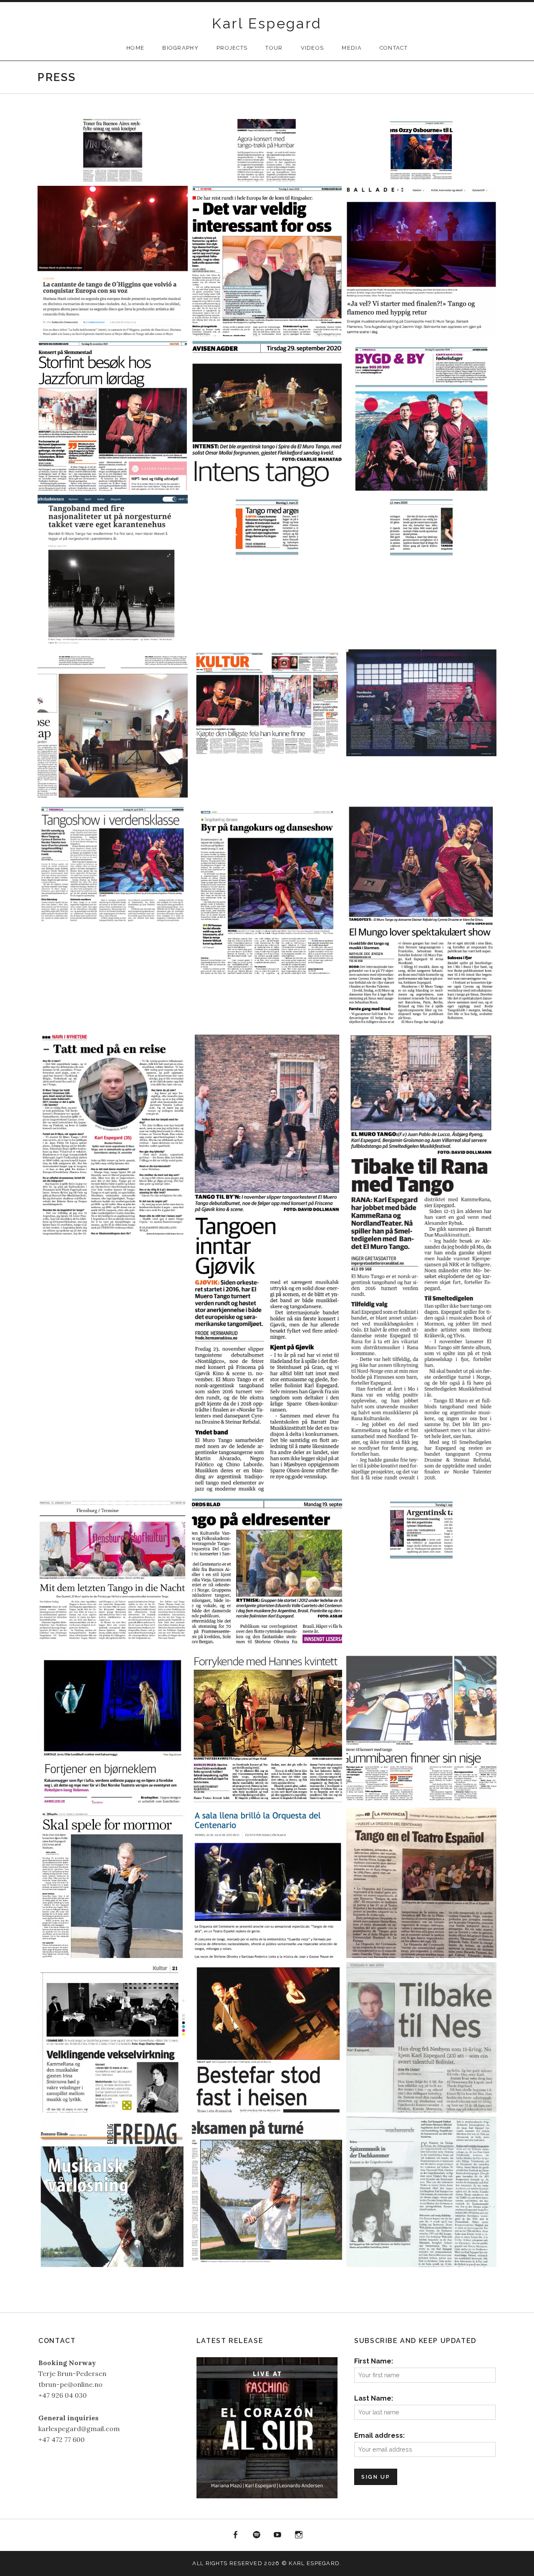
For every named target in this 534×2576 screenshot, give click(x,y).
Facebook (235, 2535)
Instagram (299, 2535)
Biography (180, 48)
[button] (113, 150)
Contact (394, 48)
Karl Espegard (267, 23)
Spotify (257, 2535)
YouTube (278, 2535)
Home (135, 48)
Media (352, 48)
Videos (312, 48)
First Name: (374, 2361)
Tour (274, 48)
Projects (232, 48)
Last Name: (374, 2398)
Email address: (379, 2435)
